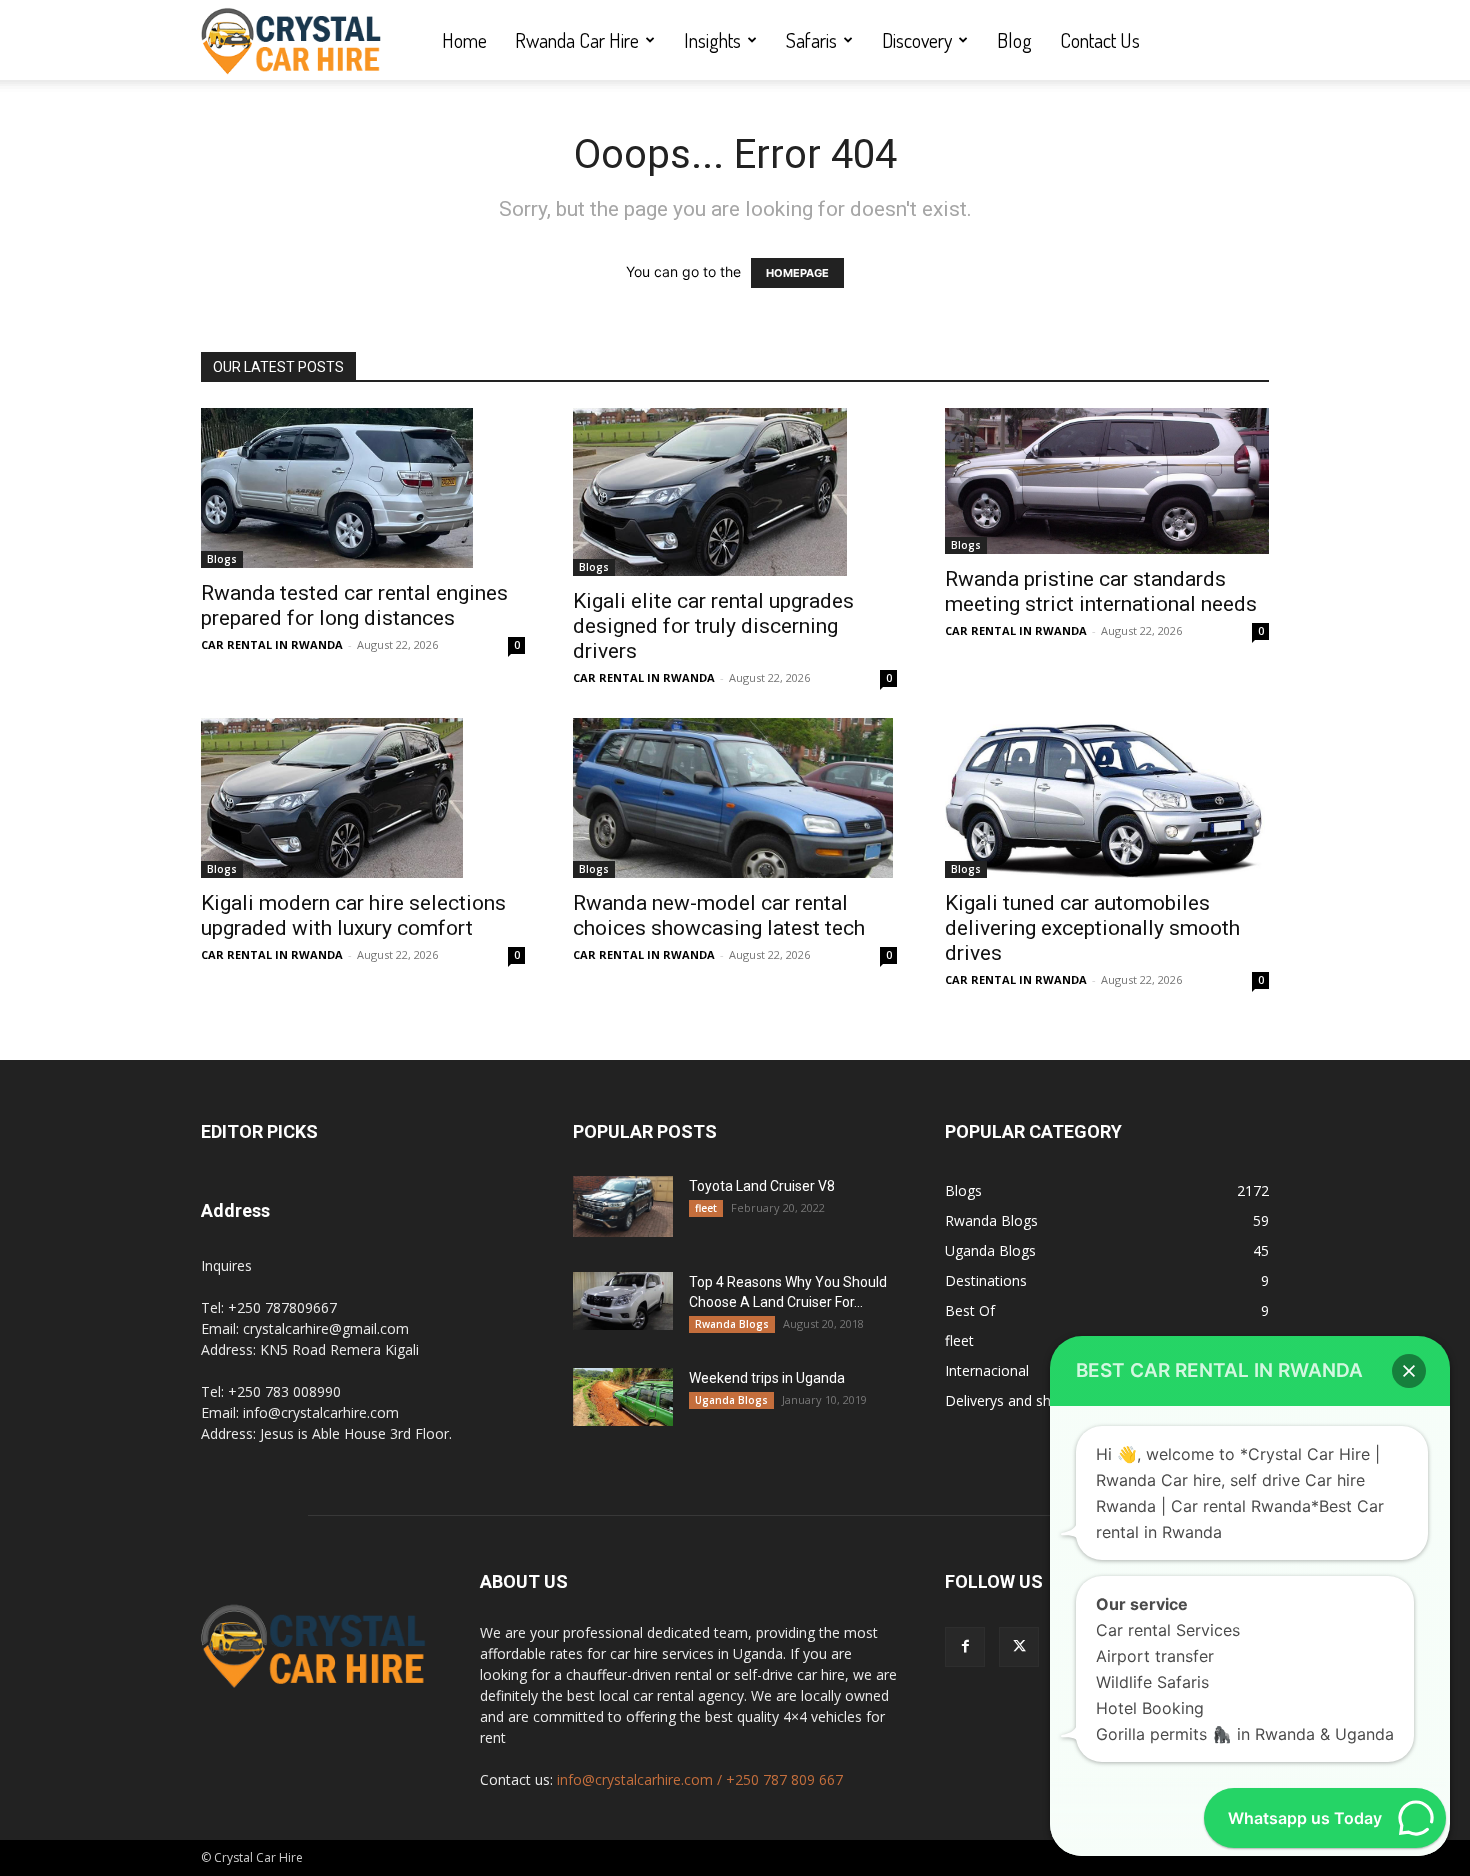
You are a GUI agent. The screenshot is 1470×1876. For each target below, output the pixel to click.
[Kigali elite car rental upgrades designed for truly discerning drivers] (735, 492)
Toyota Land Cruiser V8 (762, 1186)
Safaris (811, 40)
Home (464, 40)
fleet (706, 1208)
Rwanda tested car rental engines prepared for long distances (354, 605)
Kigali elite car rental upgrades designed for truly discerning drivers (713, 626)
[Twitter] (1019, 1647)
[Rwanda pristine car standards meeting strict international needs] (1107, 481)
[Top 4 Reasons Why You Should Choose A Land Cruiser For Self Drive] (623, 1301)
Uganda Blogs (731, 1400)
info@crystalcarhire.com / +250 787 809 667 (700, 1779)
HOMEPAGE (797, 273)
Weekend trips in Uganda (767, 1378)
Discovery (917, 40)
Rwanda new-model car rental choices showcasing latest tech (719, 915)
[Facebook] (965, 1647)
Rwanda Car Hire (577, 40)
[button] (1409, 1371)
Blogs (222, 559)
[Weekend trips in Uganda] (623, 1397)
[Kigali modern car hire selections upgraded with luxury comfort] (363, 798)
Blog (1014, 40)
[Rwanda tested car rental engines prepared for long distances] (363, 488)
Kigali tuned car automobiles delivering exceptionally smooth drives (1092, 928)
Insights (712, 40)
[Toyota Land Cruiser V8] (623, 1206)
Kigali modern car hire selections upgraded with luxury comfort (353, 915)
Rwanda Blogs (732, 1324)
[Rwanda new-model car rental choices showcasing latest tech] (735, 798)
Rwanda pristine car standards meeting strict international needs (1101, 591)
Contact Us (1100, 40)
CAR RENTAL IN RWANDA (272, 644)
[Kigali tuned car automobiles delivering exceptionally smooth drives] (1107, 798)
